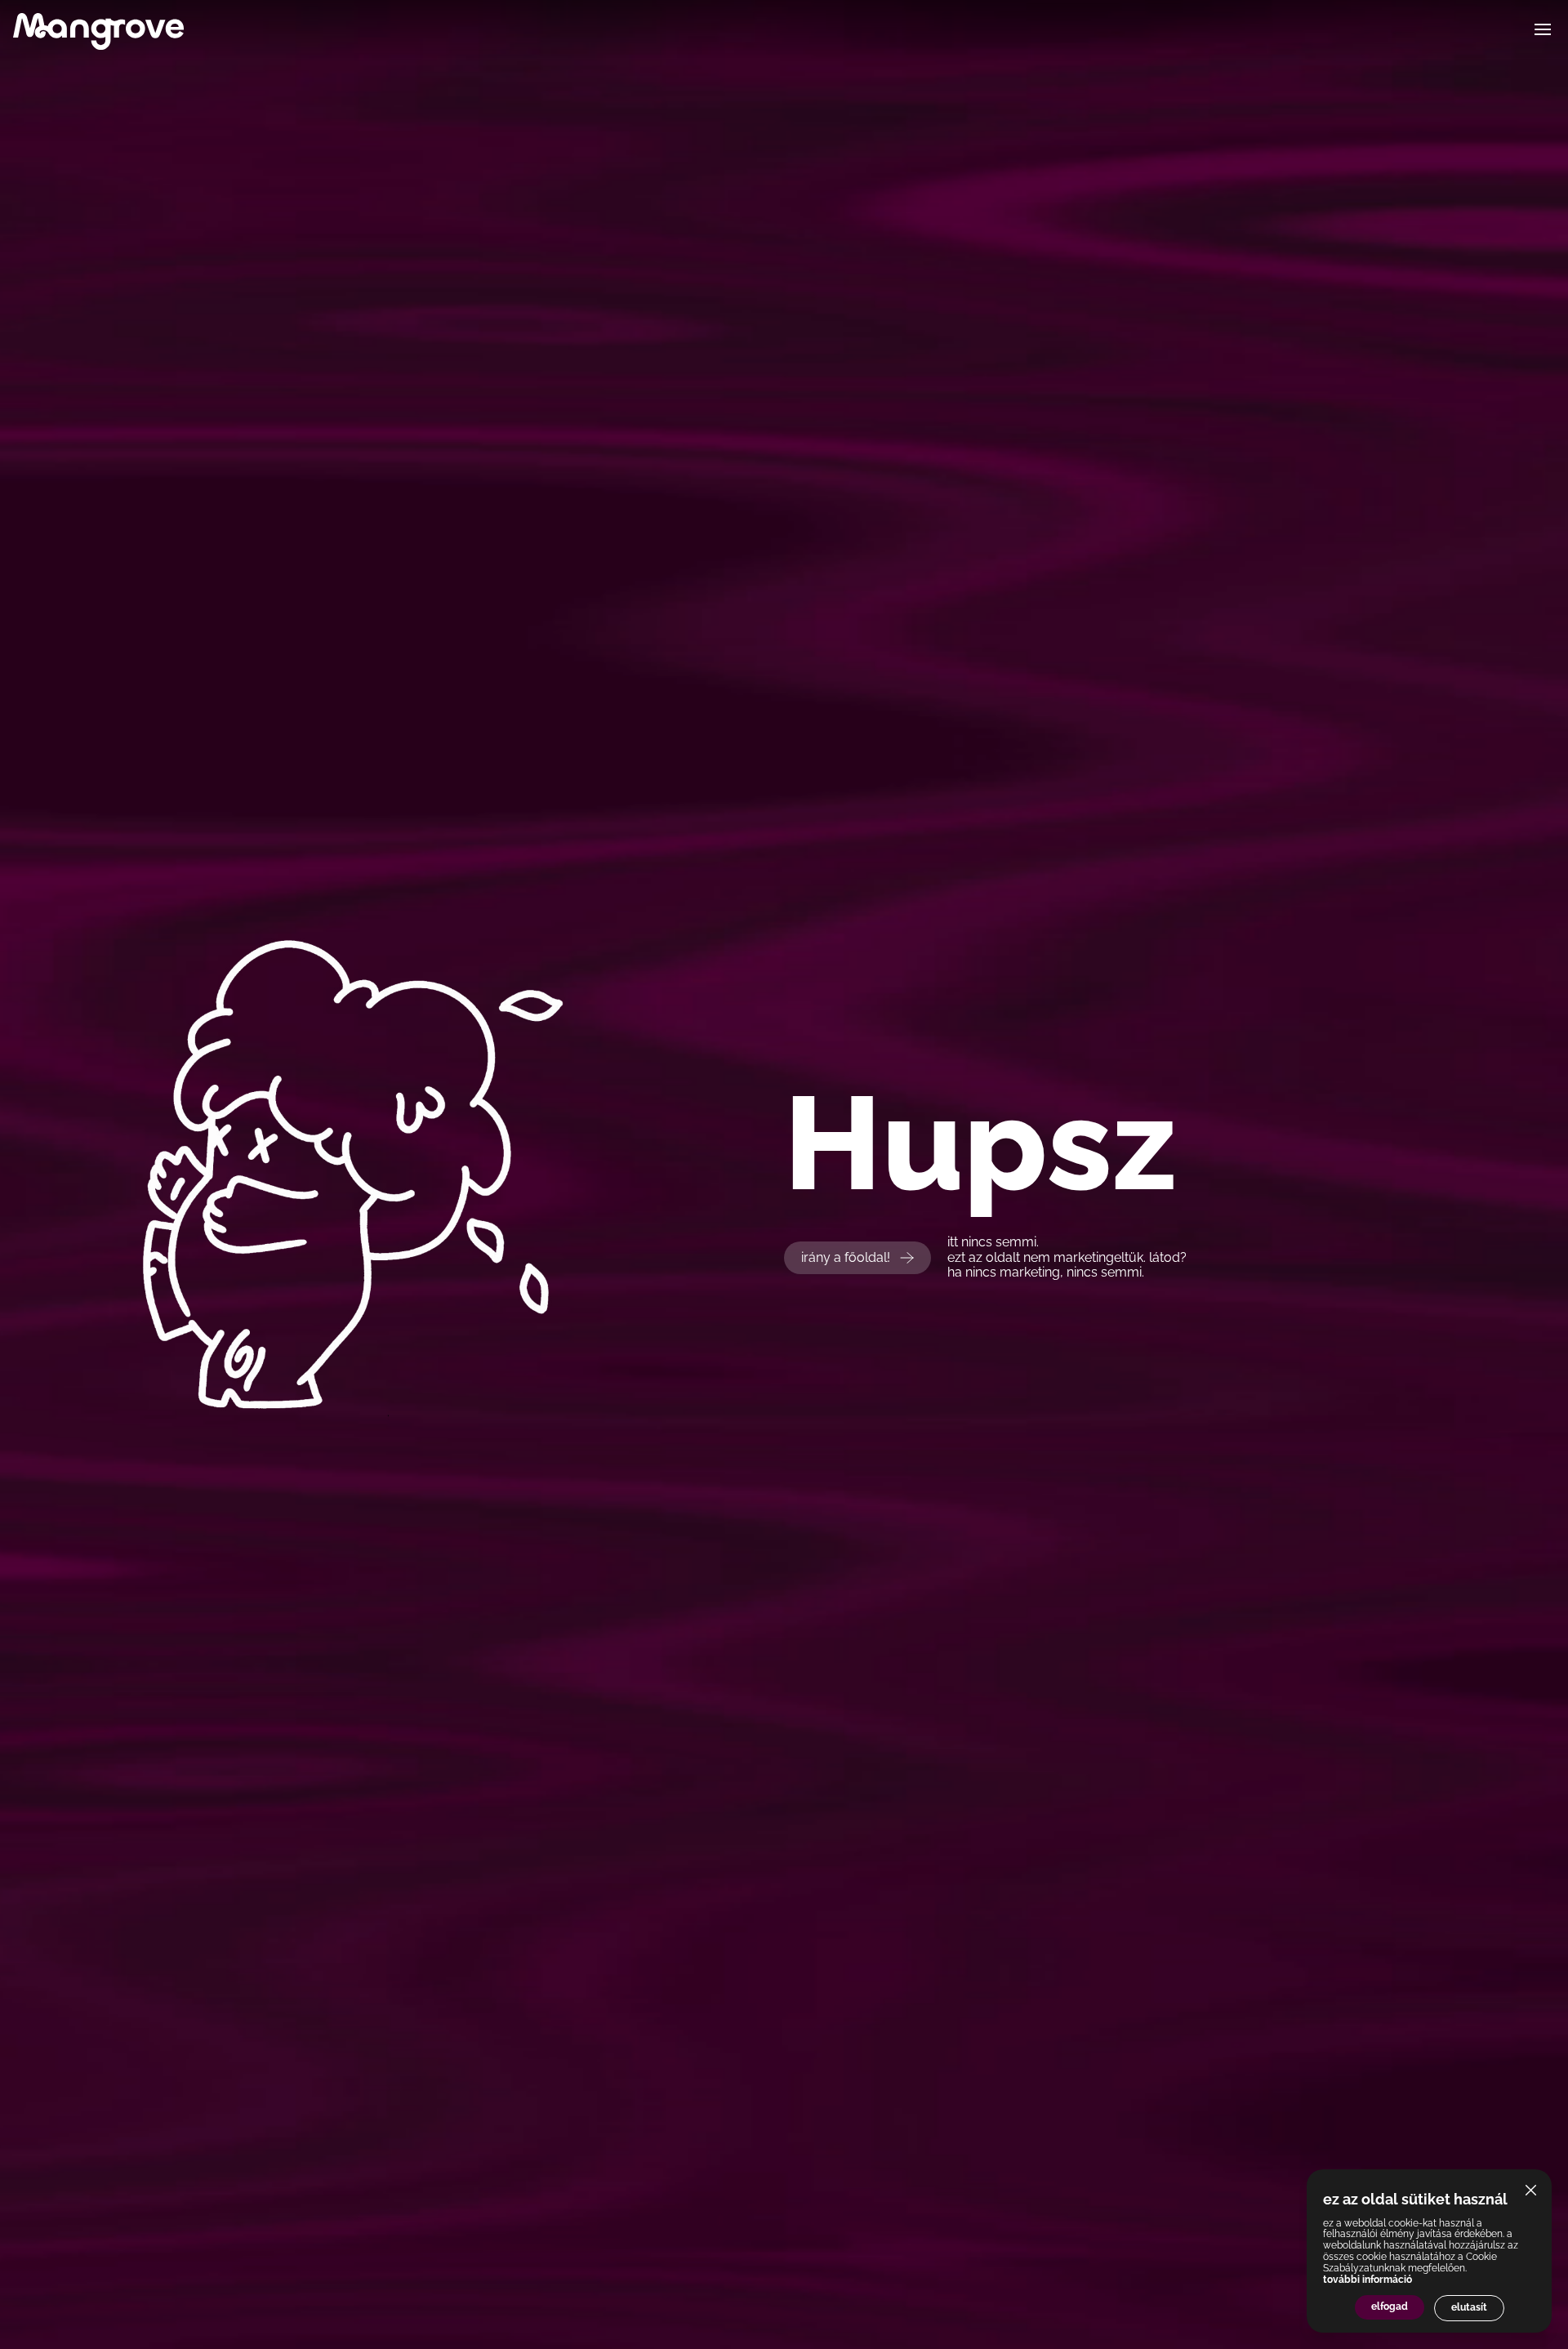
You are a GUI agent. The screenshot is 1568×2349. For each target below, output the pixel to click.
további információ (1368, 2280)
